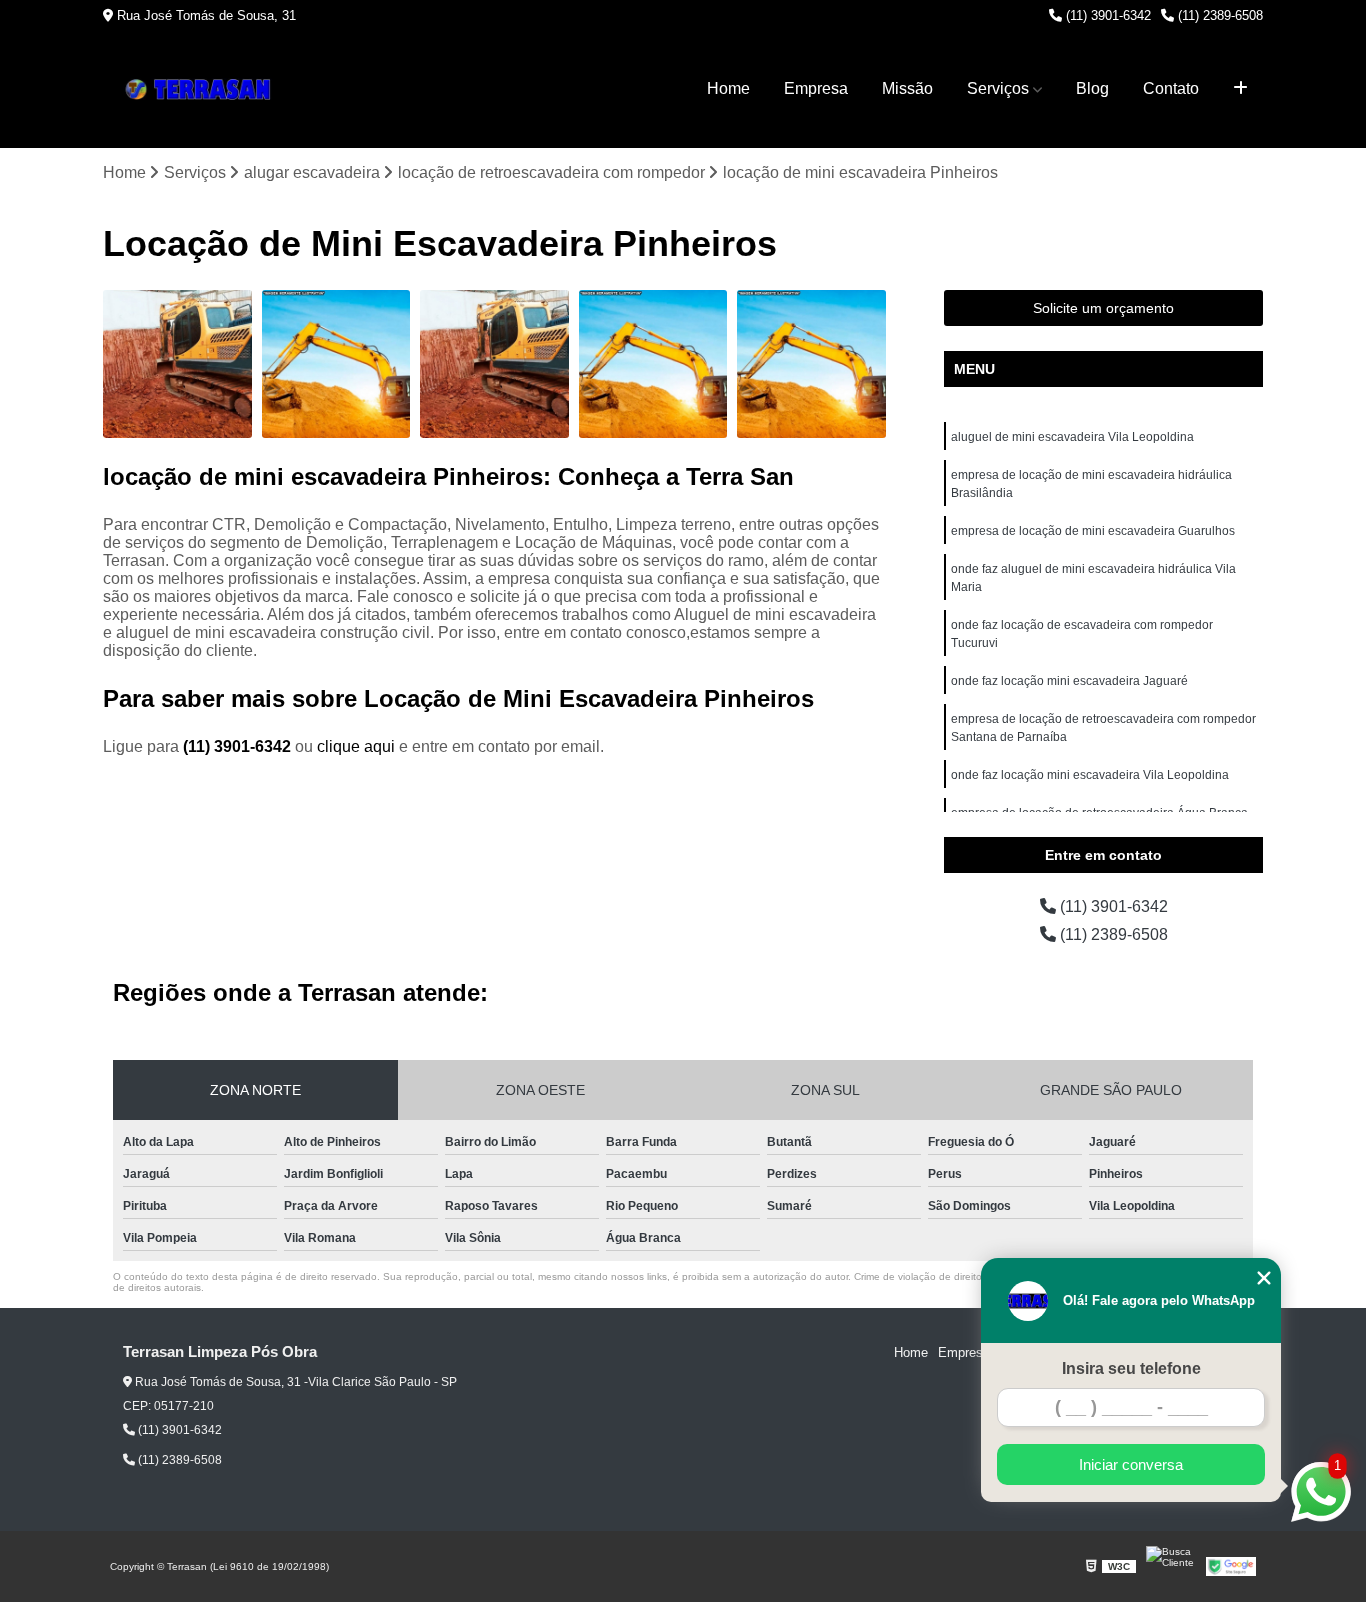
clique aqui (356, 746)
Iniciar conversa (1131, 1464)
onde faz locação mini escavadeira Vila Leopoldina (1090, 775)
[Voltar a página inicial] (203, 89)
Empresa (816, 88)
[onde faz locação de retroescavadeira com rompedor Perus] (811, 364)
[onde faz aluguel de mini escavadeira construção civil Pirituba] (177, 364)
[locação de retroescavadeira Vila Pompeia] (653, 364)
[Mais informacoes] (1240, 89)
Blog (1092, 88)
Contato (1171, 88)
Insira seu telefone (1131, 1368)
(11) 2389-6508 (1218, 15)
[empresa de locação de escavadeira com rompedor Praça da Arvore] (336, 364)
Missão (907, 88)
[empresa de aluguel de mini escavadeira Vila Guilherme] (494, 364)
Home (728, 88)
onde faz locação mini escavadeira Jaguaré (1069, 681)
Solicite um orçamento (1103, 308)
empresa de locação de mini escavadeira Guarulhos (1093, 531)
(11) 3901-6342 (1106, 15)
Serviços (998, 88)
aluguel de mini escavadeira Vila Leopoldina (1072, 437)
